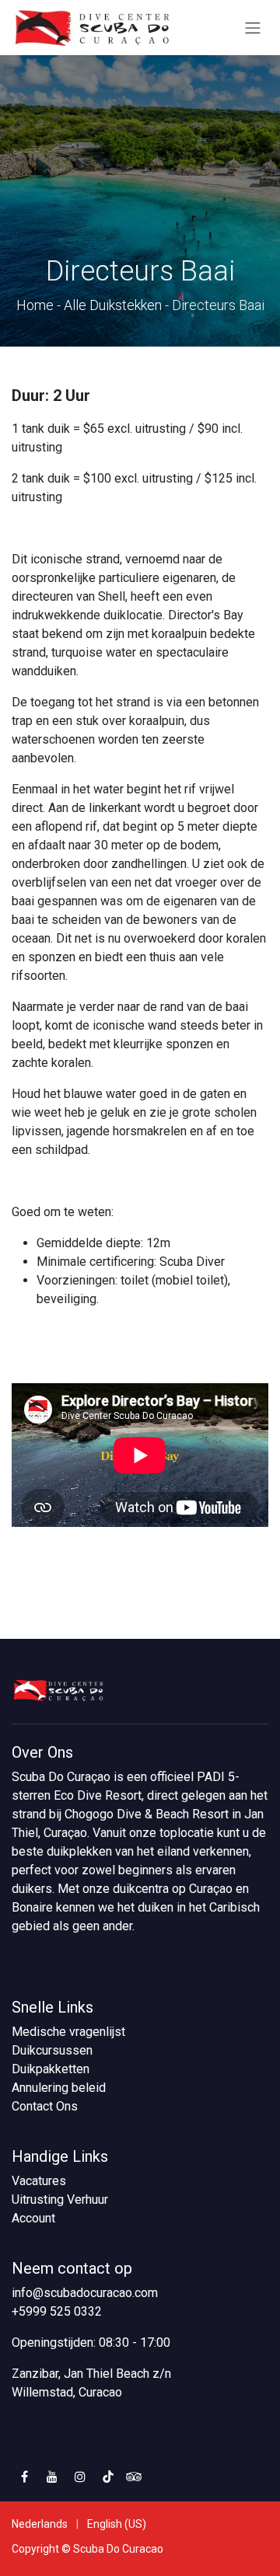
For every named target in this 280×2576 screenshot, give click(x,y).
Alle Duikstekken (113, 305)
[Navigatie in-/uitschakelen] (253, 28)
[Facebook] (24, 2477)
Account (33, 2218)
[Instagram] (80, 2477)
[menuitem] (40, 2524)
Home (35, 305)
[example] (134, 2477)
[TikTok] (108, 2477)
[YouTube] (52, 2477)
